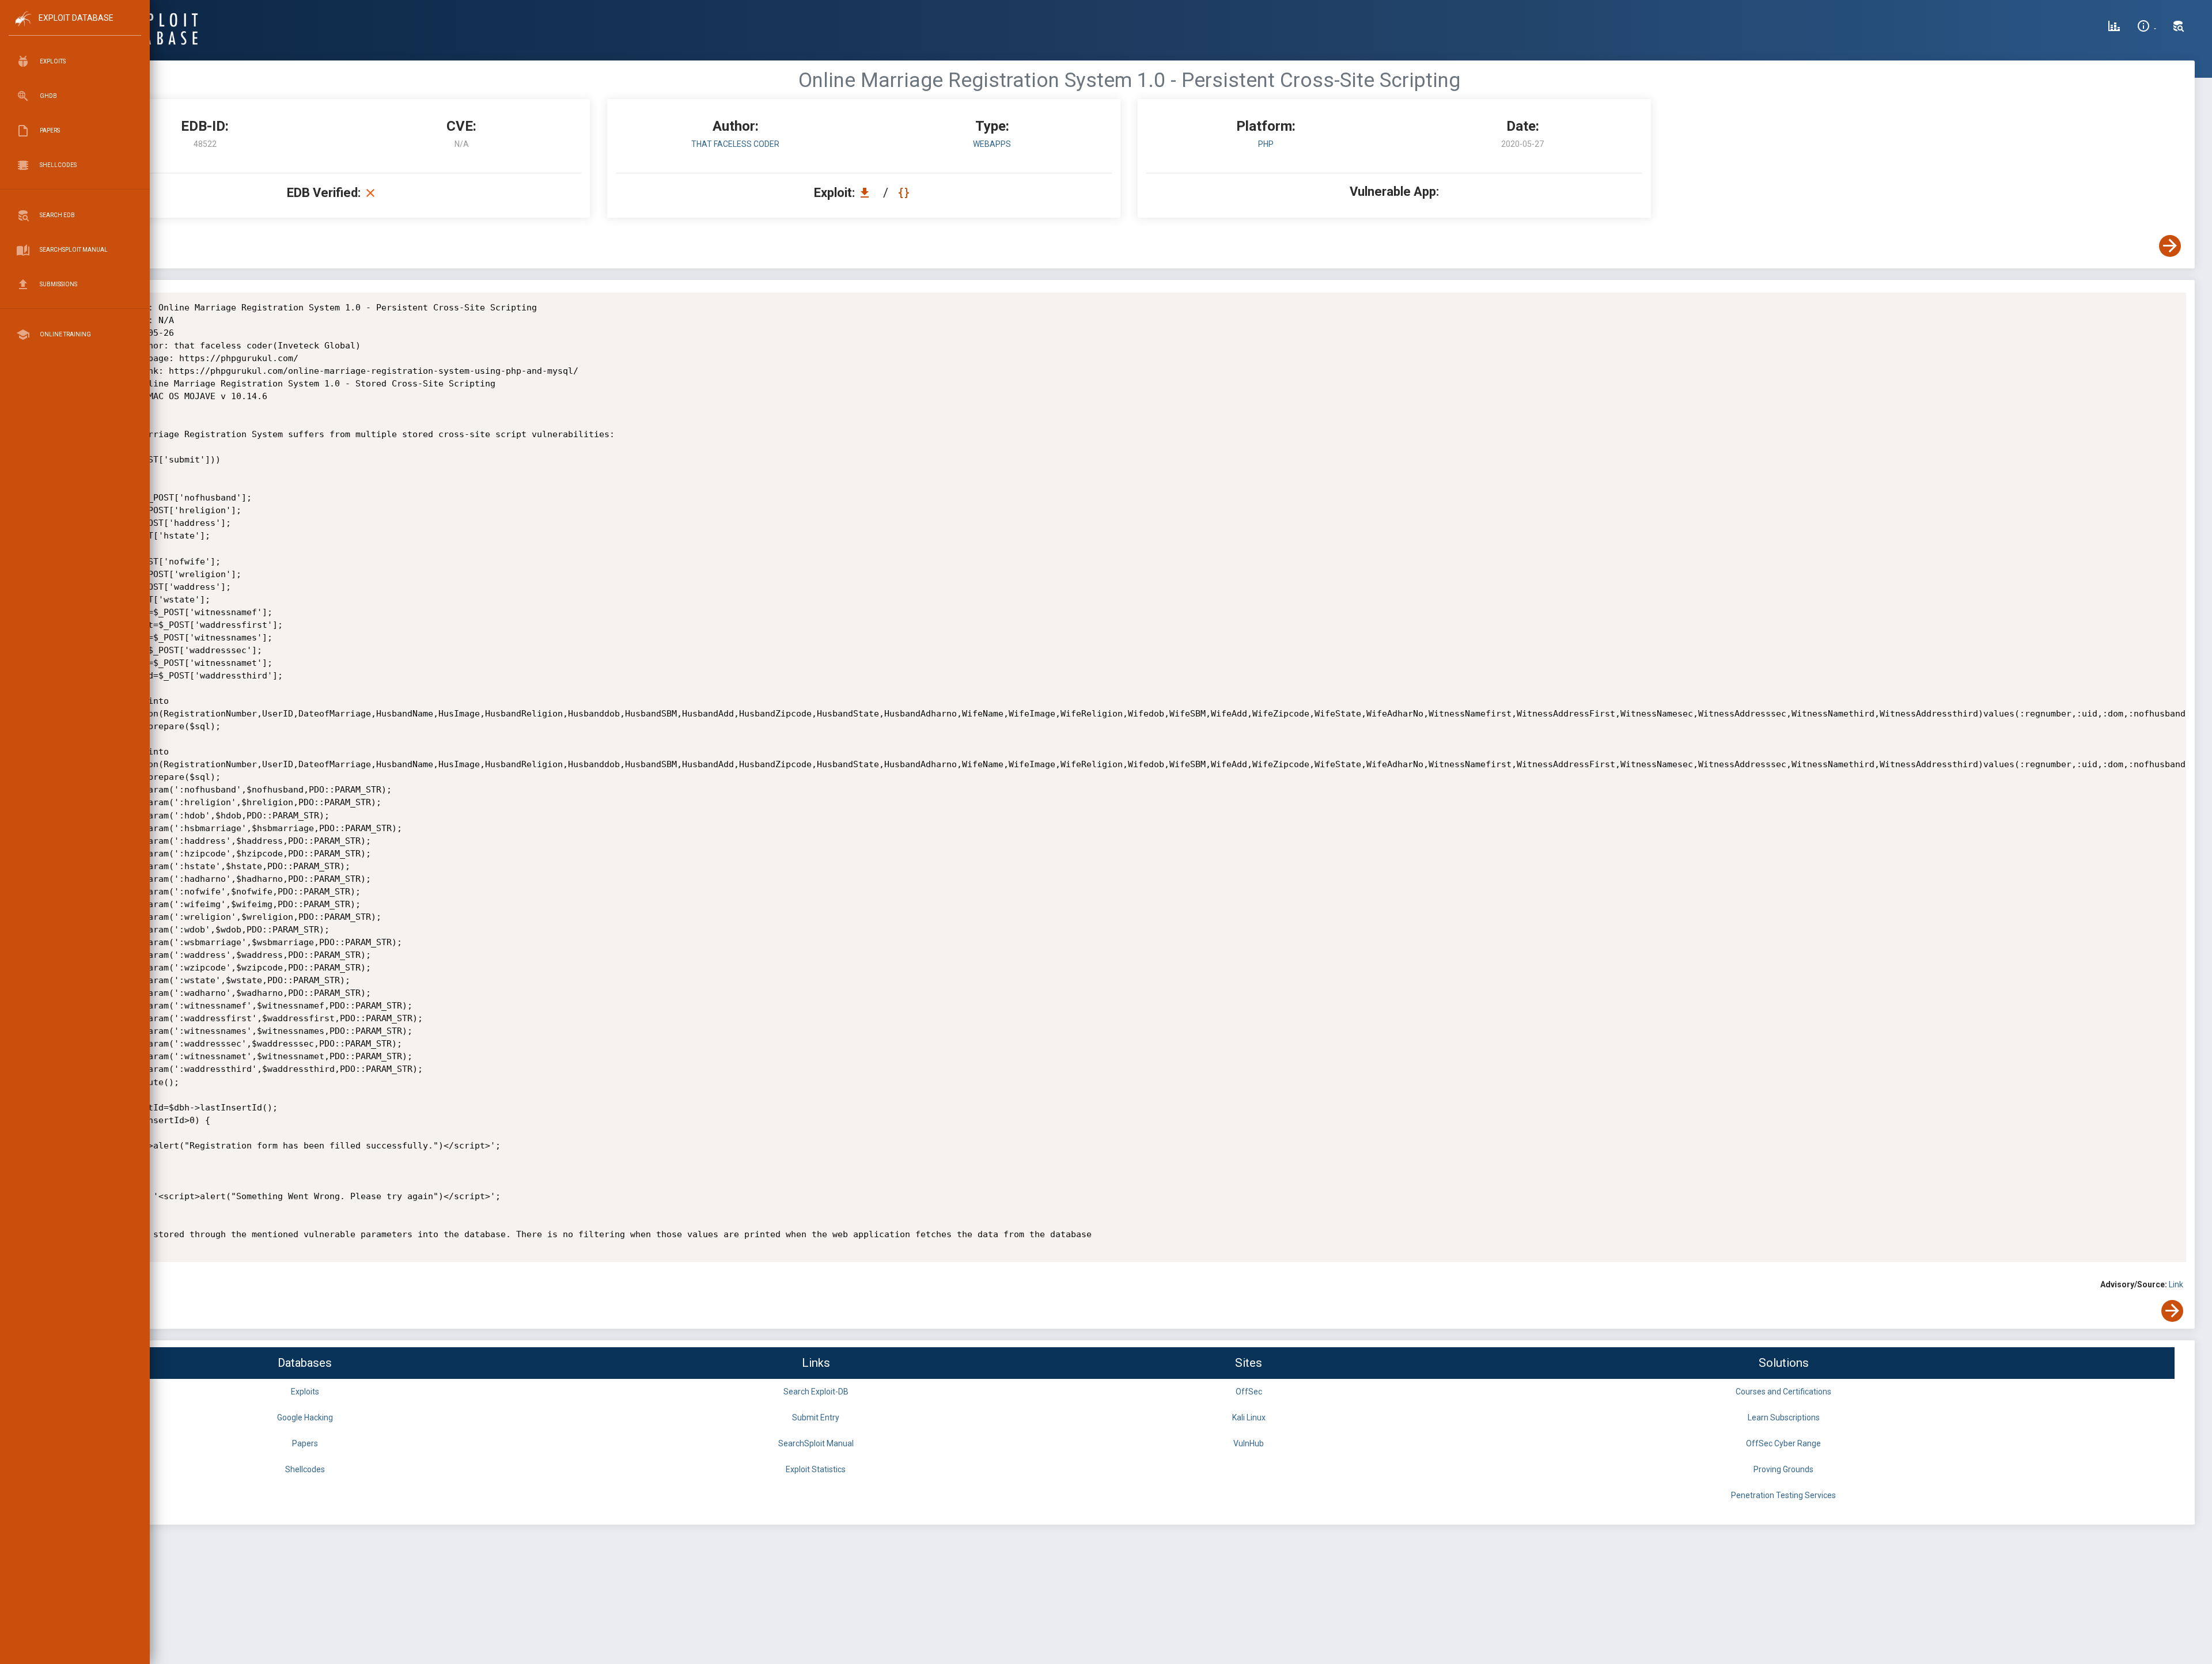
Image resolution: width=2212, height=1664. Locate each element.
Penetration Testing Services (1783, 1495)
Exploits (305, 1392)
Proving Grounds (1783, 1469)
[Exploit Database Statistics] (2114, 28)
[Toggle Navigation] (75, 28)
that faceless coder (735, 144)
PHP (1266, 144)
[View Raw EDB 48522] (905, 193)
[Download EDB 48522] (868, 193)
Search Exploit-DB (816, 1392)
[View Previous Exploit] (88, 246)
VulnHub (1249, 1443)
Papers (305, 1443)
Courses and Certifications (1783, 1392)
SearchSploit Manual (816, 1443)
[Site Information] (2147, 28)
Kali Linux (1249, 1417)
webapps (992, 144)
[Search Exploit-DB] (2179, 28)
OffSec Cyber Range (1783, 1443)
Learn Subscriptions (1784, 1417)
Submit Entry (816, 1417)
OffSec (1249, 1392)
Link (2176, 1284)
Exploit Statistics (816, 1469)
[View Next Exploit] (2170, 246)
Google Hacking (305, 1417)
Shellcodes (305, 1469)
